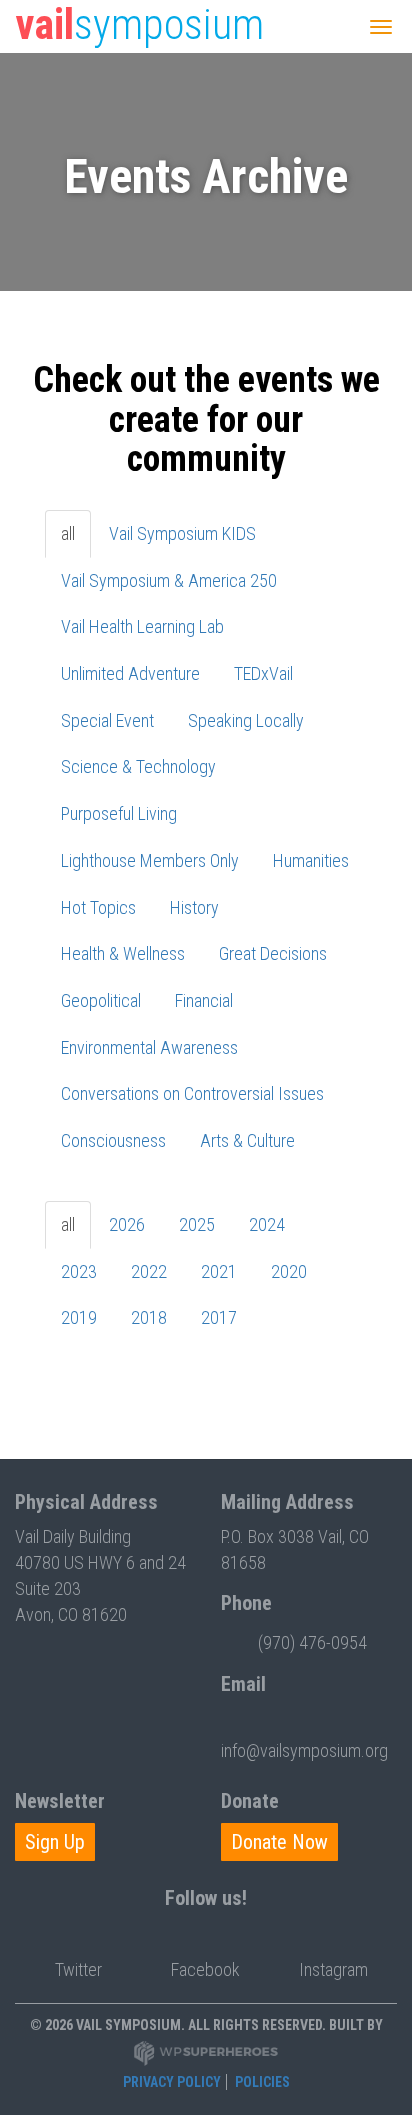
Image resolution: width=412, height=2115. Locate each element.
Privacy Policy (172, 2082)
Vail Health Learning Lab (142, 626)
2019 (79, 1317)
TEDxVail (263, 673)
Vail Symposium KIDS (182, 533)
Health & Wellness (123, 953)
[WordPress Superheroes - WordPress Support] (206, 2052)
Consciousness (113, 1140)
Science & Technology (138, 766)
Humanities (311, 860)
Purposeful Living (119, 813)
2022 (149, 1271)
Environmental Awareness (149, 1047)
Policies (262, 2082)
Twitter (78, 1969)
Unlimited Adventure (130, 673)
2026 (127, 1224)
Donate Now (279, 1842)
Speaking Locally (246, 720)
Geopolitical (101, 1000)
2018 (149, 1317)
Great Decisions (273, 953)
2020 (289, 1271)
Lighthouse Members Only (150, 860)
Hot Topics (98, 907)
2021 (219, 1271)
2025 (197, 1224)
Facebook (205, 1969)
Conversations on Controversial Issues (192, 1093)
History (194, 907)
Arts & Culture (247, 1140)
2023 (79, 1271)
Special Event (107, 720)
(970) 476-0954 (312, 1642)
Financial (204, 1000)
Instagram (333, 1969)
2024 (267, 1224)
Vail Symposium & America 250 (169, 580)
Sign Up (55, 1842)
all (68, 533)
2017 (219, 1317)
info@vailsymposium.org (304, 1750)
